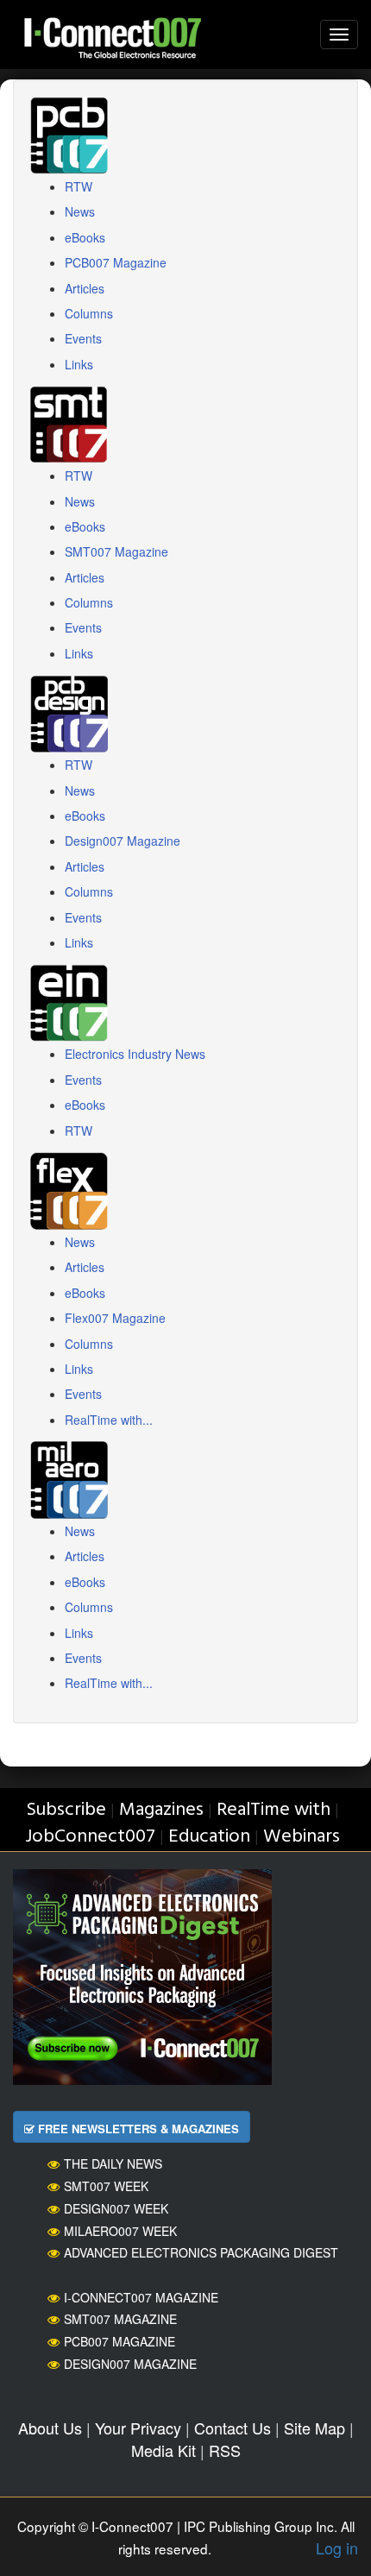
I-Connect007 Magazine (141, 2297)
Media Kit (163, 2450)
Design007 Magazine (123, 841)
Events (83, 338)
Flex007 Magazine (115, 1318)
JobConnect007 (90, 1837)
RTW (79, 186)
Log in (337, 2548)
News (80, 211)
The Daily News (113, 2163)
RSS (225, 2450)
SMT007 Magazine (116, 551)
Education (209, 1837)
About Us (50, 2428)
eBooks (85, 237)
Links (79, 364)
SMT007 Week (106, 2186)
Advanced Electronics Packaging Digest (201, 2252)
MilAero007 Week (120, 2231)
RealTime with (274, 1810)
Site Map (314, 2428)
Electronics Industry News (135, 1054)
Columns (89, 313)
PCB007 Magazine (116, 262)
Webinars (302, 1837)
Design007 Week (116, 2208)
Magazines (161, 1810)
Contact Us (233, 2428)
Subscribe (66, 1810)
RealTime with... (109, 1420)
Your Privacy (138, 2428)
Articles (85, 288)
